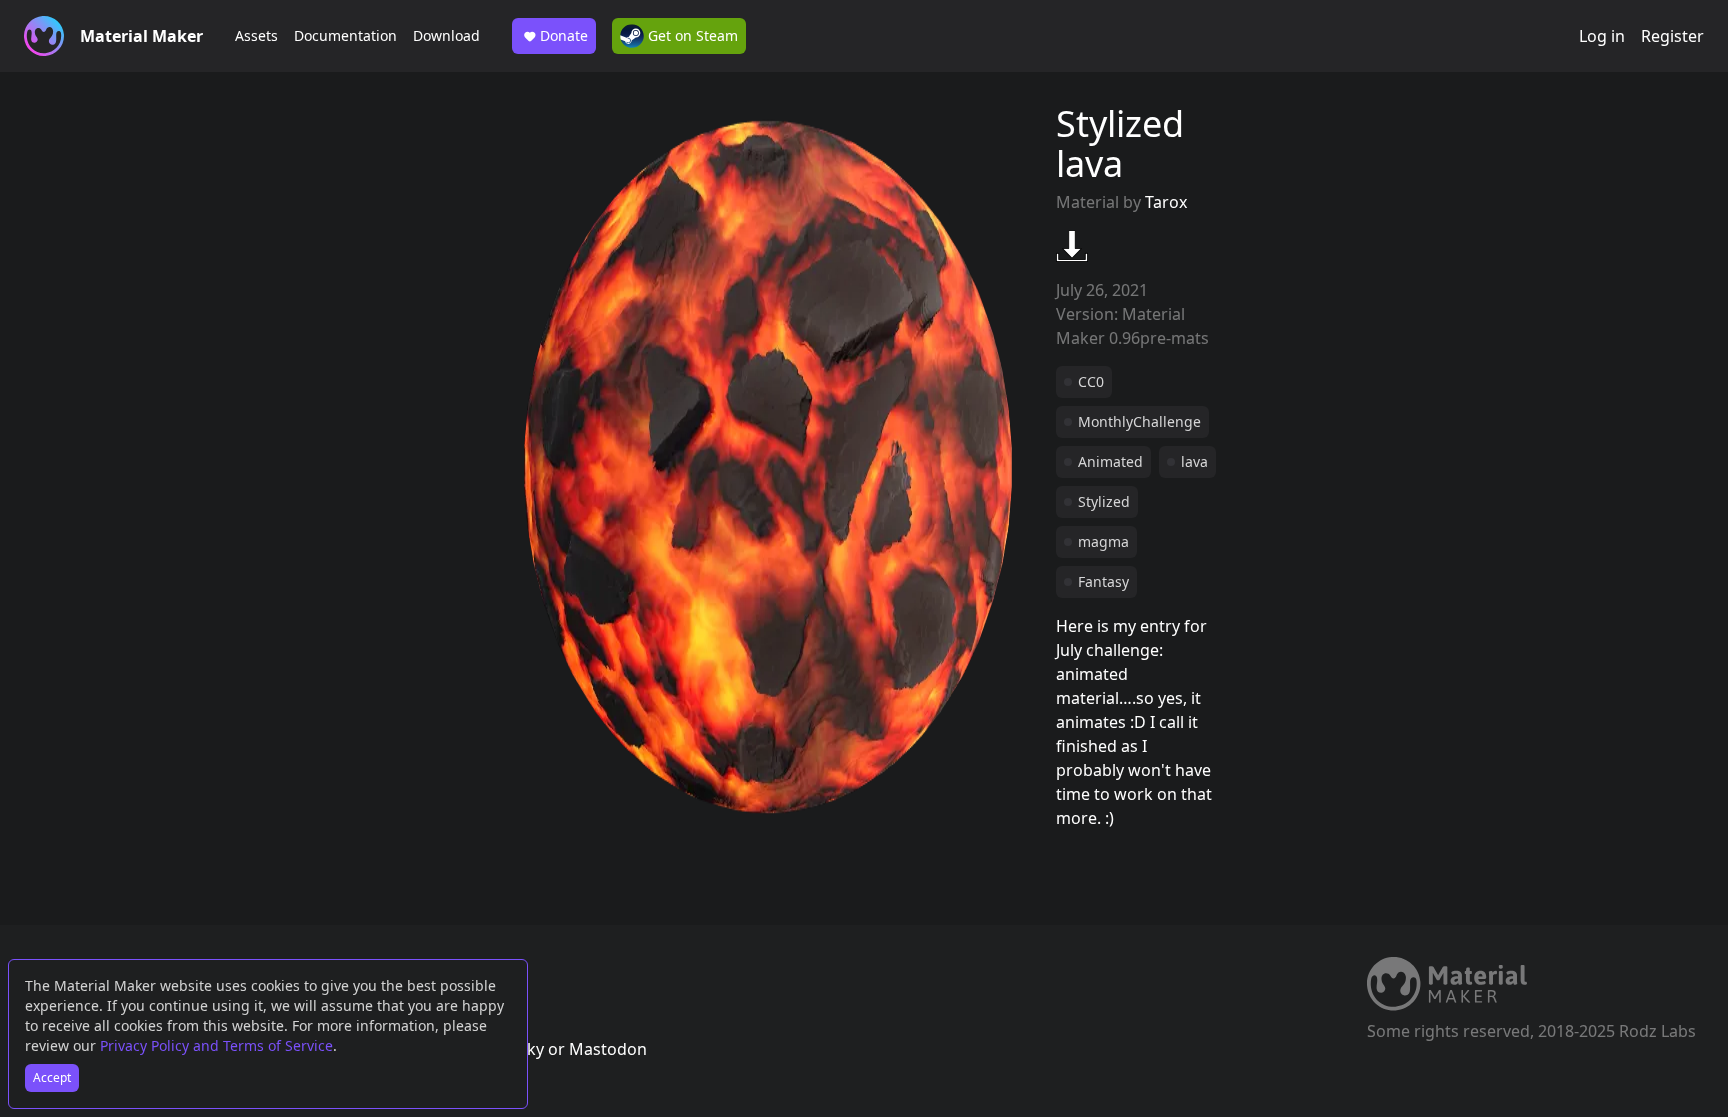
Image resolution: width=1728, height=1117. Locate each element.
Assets (256, 35)
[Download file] (1072, 246)
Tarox (1166, 202)
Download (446, 35)
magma (1103, 541)
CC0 (1091, 381)
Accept (52, 1077)
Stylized (1104, 501)
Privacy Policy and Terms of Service (216, 1045)
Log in (1602, 36)
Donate (564, 35)
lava (1194, 461)
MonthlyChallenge (1139, 421)
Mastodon (608, 1049)
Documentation (345, 35)
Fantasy (1103, 581)
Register (1672, 36)
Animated (1110, 461)
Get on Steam (691, 35)
